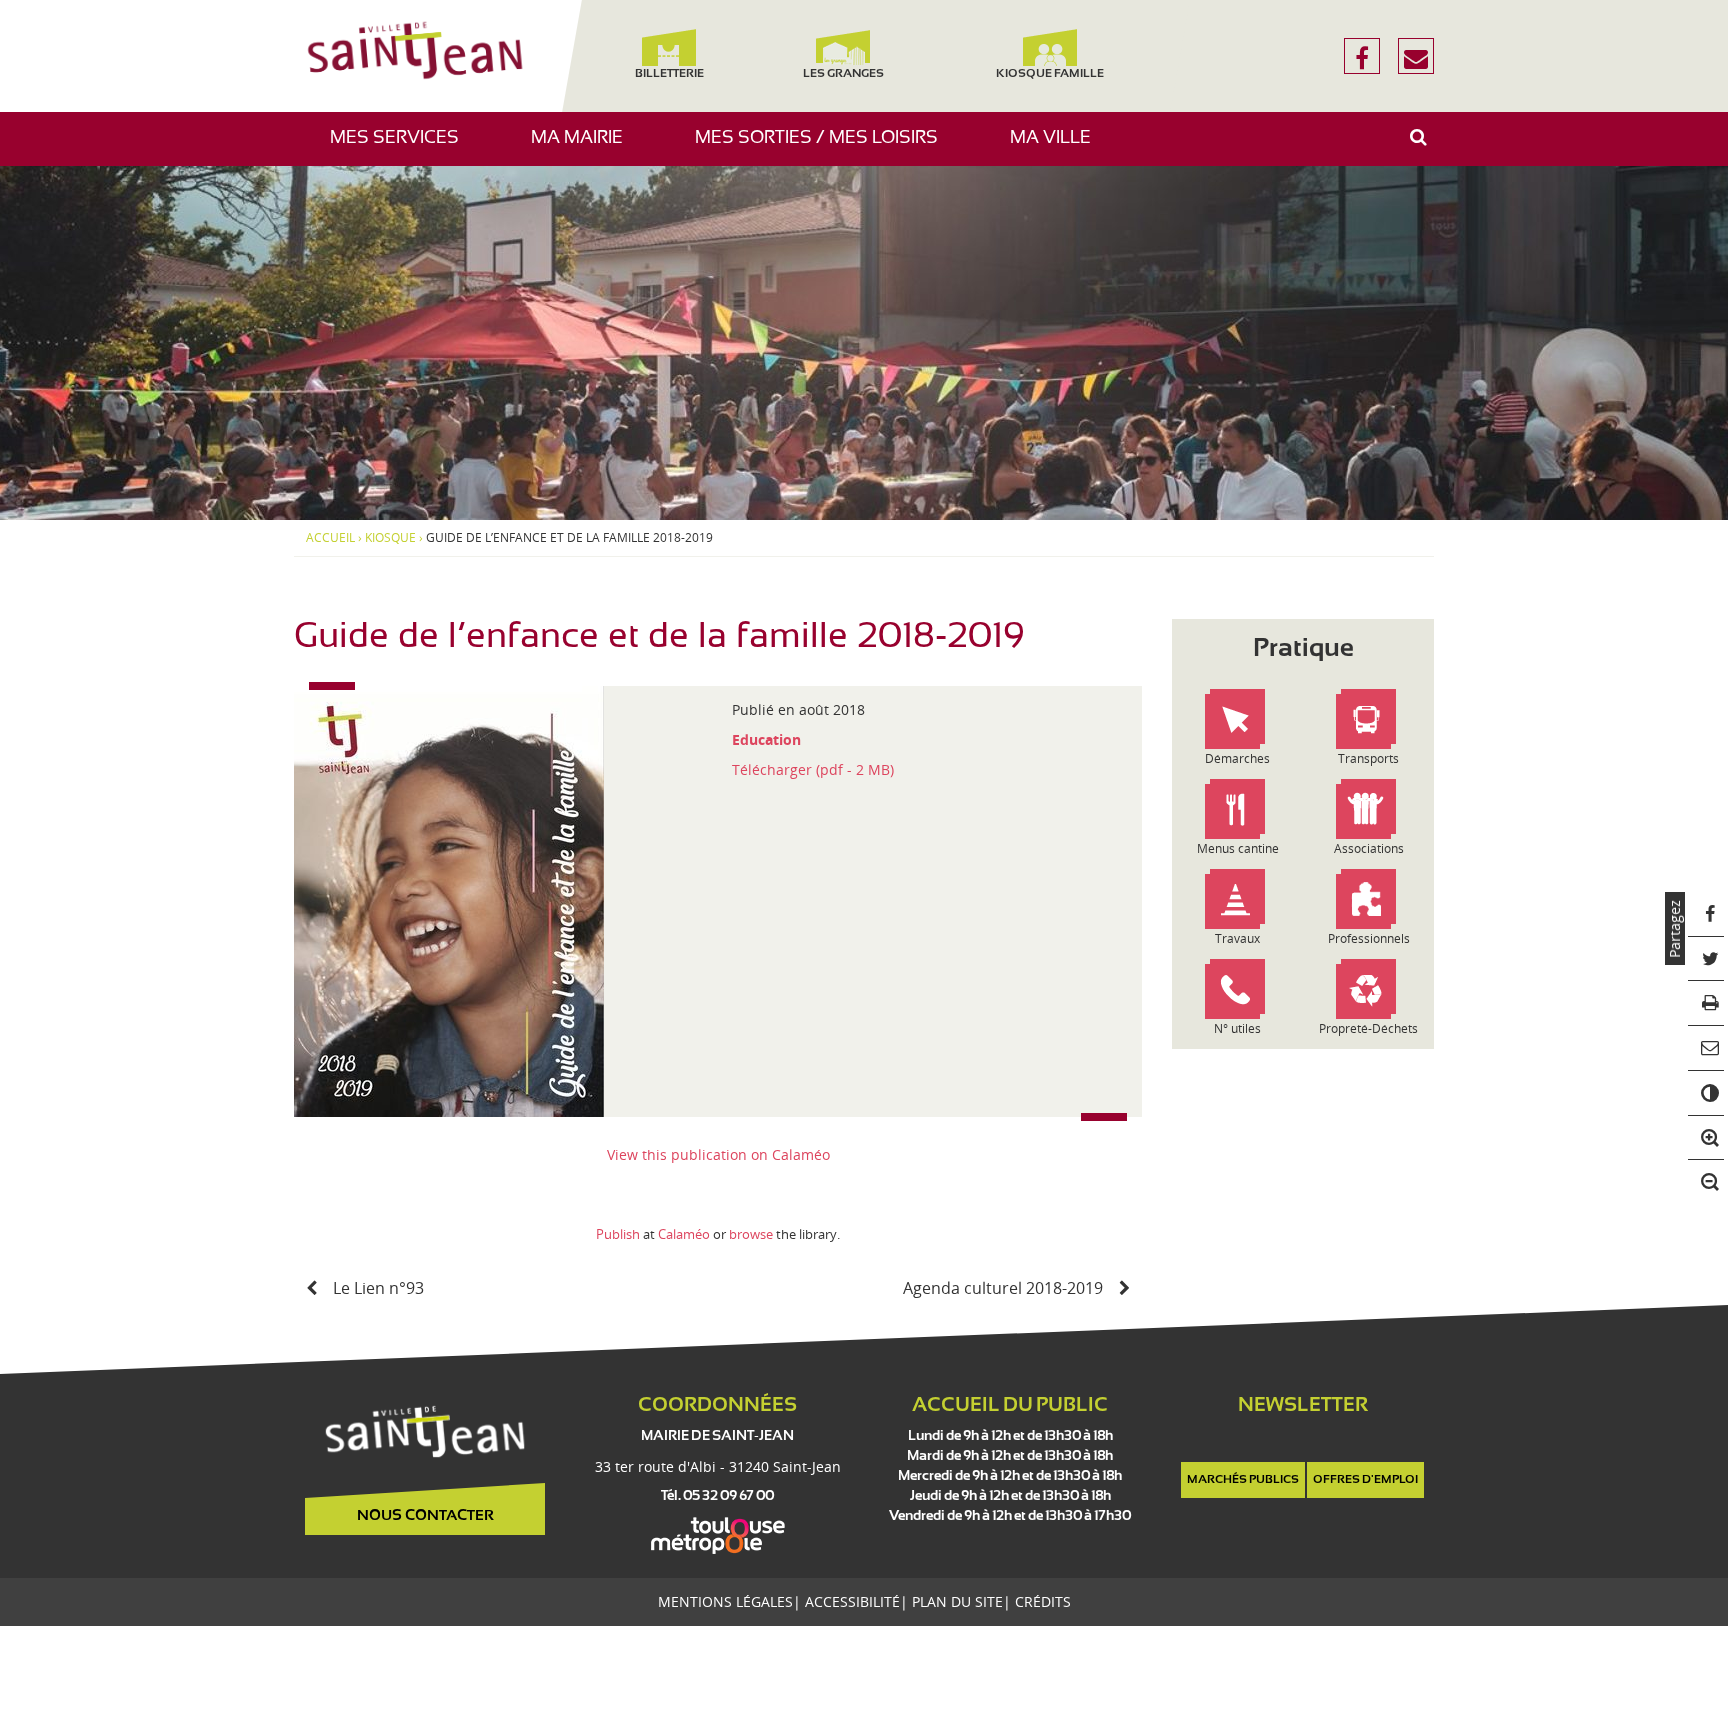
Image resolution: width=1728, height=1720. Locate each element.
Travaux (1237, 938)
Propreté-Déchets (1368, 1028)
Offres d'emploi (1365, 1480)
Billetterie (668, 74)
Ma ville (1058, 147)
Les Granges (842, 74)
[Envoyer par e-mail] (1706, 1048)
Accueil (330, 538)
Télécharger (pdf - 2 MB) (813, 769)
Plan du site (957, 1601)
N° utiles (1237, 1028)
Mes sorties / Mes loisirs (824, 147)
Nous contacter (425, 1516)
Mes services (402, 147)
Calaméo (684, 1234)
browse (751, 1234)
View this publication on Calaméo (718, 1154)
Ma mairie (584, 147)
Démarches (1237, 758)
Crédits (1043, 1601)
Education (766, 739)
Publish (618, 1234)
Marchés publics (1243, 1480)
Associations (1369, 848)
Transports (1368, 758)
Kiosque (390, 538)
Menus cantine (1238, 848)
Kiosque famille (1050, 74)
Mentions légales (725, 1601)
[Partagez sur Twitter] (1706, 959)
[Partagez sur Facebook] (1706, 914)
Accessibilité (852, 1601)
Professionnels (1369, 938)
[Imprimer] (1706, 1003)
